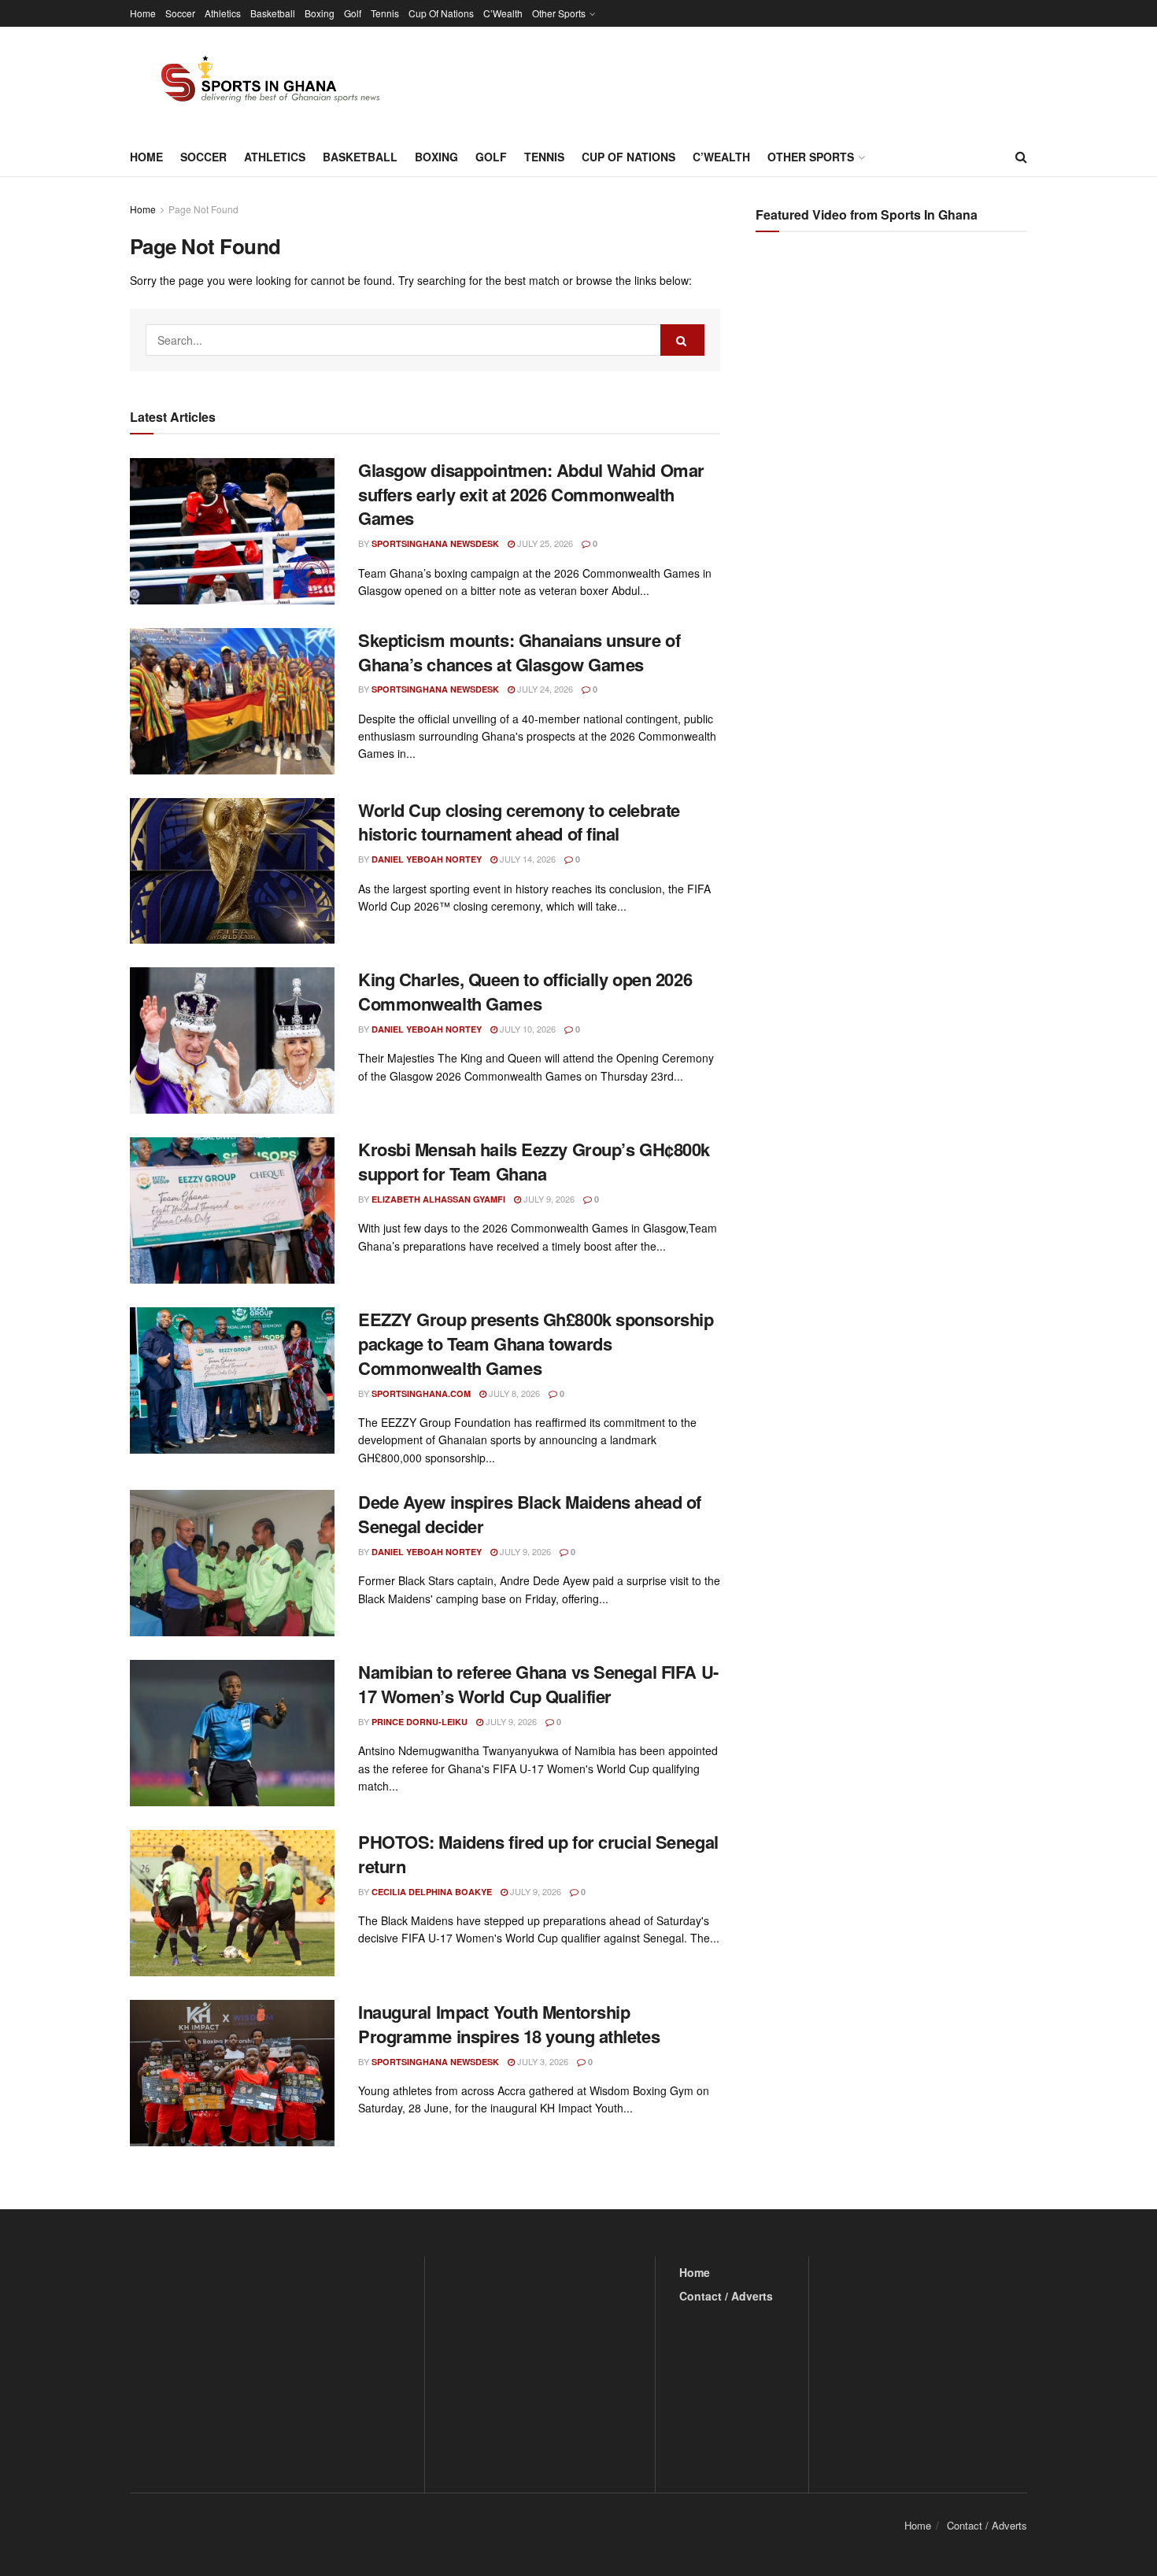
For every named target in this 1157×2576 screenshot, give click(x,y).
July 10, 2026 (527, 1029)
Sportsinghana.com (421, 1393)
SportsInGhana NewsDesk (435, 543)
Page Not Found (203, 209)
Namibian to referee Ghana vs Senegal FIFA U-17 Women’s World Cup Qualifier (538, 1684)
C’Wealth (503, 13)
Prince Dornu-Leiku (420, 1722)
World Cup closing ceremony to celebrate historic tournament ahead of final (519, 822)
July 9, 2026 (548, 1199)
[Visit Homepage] (261, 82)
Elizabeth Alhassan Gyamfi (438, 1199)
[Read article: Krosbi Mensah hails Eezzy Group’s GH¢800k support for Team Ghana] (232, 1210)
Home (143, 13)
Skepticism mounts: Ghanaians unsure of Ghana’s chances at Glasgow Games (519, 652)
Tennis (385, 13)
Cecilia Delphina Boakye (432, 1892)
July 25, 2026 (544, 543)
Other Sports (559, 13)
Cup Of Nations (441, 13)
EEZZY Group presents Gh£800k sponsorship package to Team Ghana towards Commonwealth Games (536, 1343)
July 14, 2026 (527, 859)
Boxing (320, 13)
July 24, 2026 (544, 689)
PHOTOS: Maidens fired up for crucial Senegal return (538, 1854)
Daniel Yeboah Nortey (427, 859)
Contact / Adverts (726, 2296)
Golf (353, 13)
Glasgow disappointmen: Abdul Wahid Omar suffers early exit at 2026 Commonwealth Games (531, 494)
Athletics (223, 13)
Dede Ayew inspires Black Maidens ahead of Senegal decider (530, 1514)
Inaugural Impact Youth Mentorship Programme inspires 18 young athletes (509, 2024)
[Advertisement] (893, 401)
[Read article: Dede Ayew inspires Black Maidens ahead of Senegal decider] (232, 1563)
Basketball (273, 13)
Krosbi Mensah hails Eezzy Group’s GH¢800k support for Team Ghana (534, 1161)
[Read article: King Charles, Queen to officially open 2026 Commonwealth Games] (232, 1040)
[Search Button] (1021, 157)
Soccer (180, 13)
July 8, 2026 (513, 1393)
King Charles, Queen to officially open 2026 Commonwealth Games (525, 991)
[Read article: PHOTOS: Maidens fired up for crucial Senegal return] (232, 1903)
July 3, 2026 (542, 2061)
